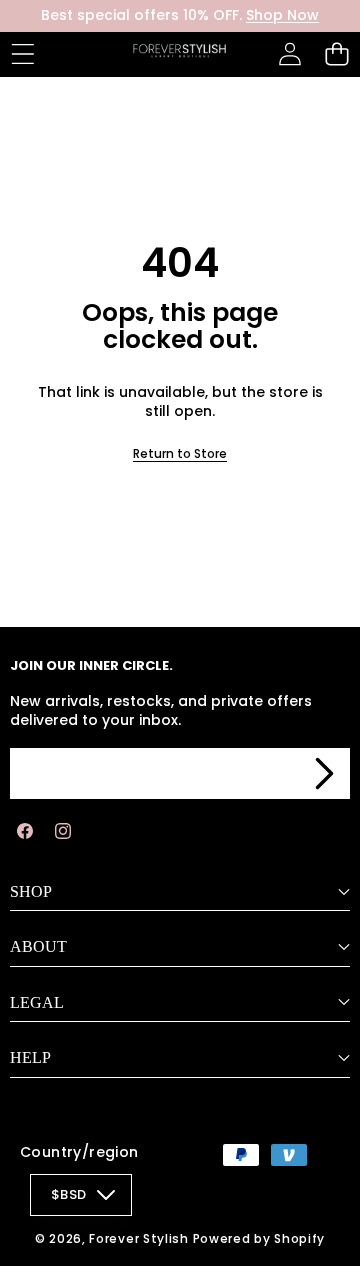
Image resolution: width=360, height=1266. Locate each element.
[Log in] (289, 54)
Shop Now (282, 15)
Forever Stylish (139, 1238)
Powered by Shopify (259, 1238)
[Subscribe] (324, 774)
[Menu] (22, 54)
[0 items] (336, 54)
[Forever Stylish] (179, 54)
